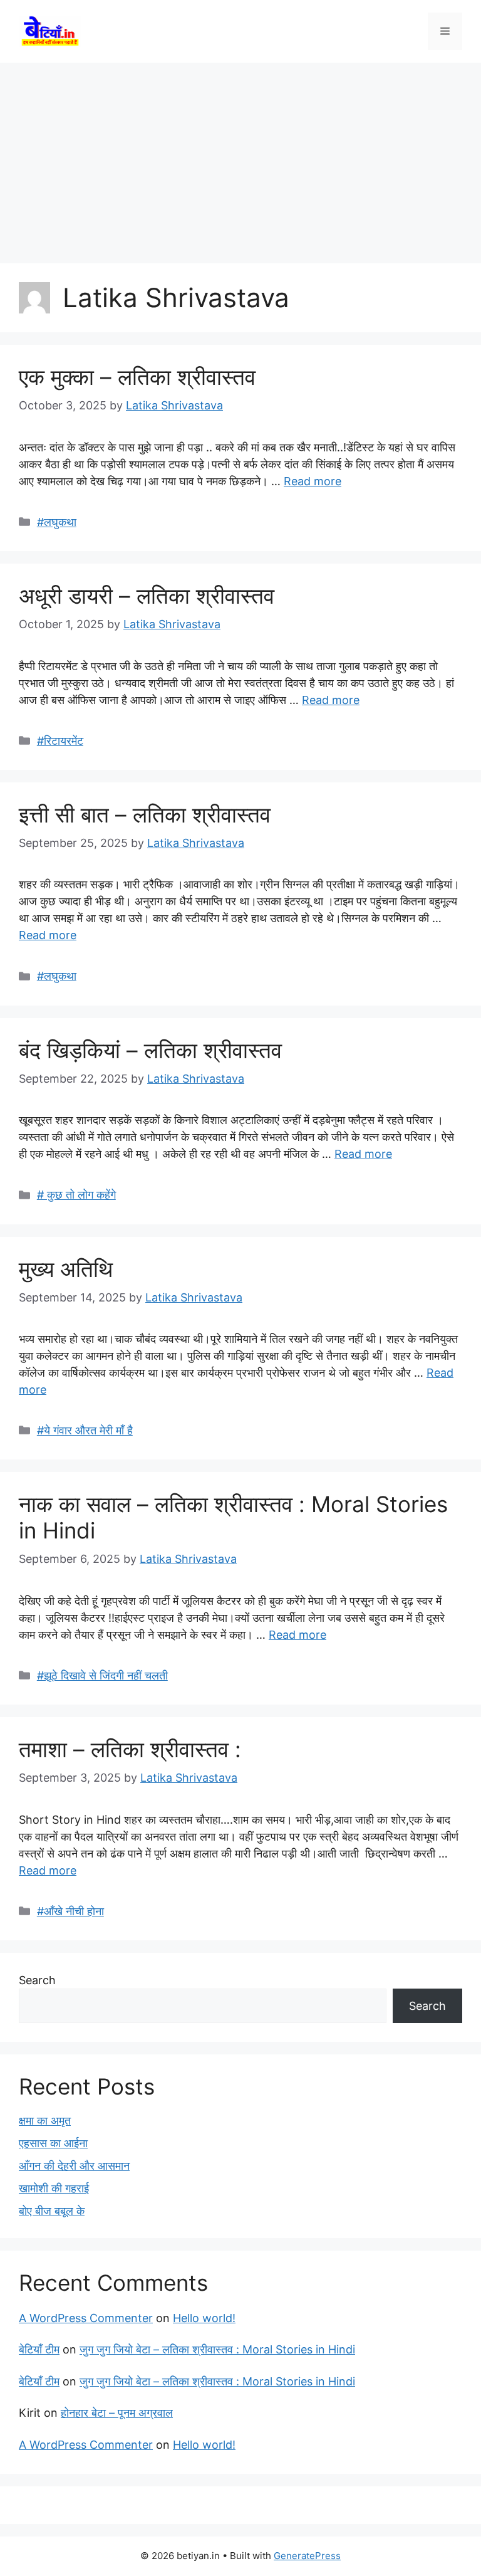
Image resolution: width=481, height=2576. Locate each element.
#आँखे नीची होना (70, 1911)
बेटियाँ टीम (39, 2349)
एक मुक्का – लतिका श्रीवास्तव (137, 377)
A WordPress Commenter (86, 2318)
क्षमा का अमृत (45, 2121)
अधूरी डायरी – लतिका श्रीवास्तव (147, 596)
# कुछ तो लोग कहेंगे (76, 1195)
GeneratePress (307, 2556)
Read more (313, 481)
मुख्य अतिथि (66, 1269)
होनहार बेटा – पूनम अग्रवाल (117, 2413)
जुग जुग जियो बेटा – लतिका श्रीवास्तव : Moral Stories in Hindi (217, 2349)
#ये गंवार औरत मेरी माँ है (85, 1430)
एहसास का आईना (53, 2143)
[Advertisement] (240, 157)
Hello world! (204, 2318)
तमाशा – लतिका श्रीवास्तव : (130, 1749)
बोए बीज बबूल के (52, 2211)
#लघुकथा (57, 522)
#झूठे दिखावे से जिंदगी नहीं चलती (102, 1675)
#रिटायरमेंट (60, 741)
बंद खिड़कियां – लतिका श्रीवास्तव (150, 1050)
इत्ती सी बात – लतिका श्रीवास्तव (145, 814)
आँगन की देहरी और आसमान (74, 2166)
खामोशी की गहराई (54, 2188)
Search (37, 1980)
